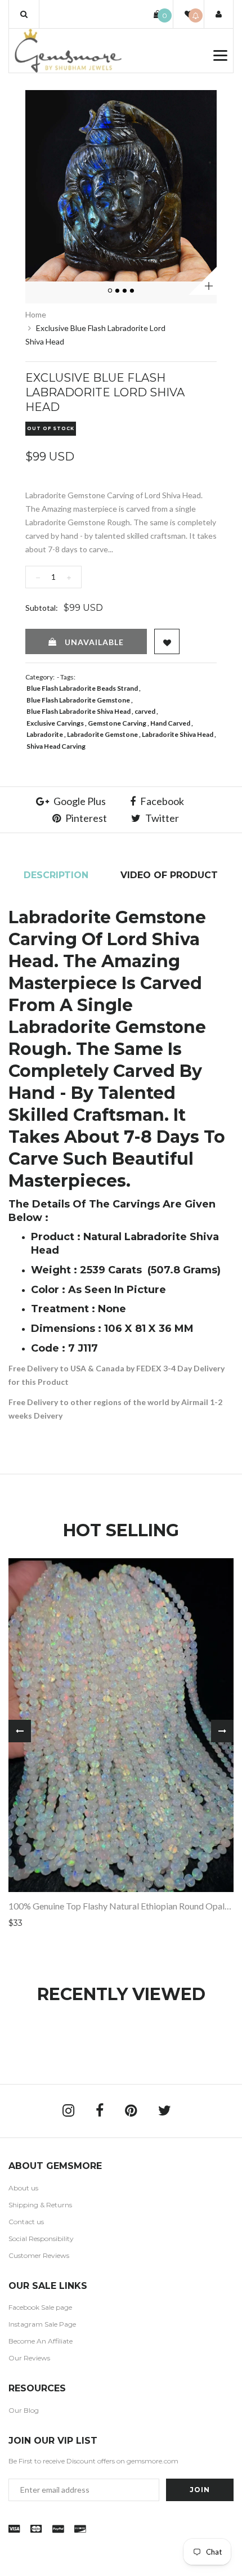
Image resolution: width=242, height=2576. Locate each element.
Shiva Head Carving (56, 746)
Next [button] (222, 1731)
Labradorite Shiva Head (178, 734)
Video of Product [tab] (169, 875)
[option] (121, 186)
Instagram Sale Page (42, 2324)
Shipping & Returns (40, 2205)
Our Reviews (29, 2358)
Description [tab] (56, 875)
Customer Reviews (39, 2255)
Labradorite (45, 734)
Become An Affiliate (41, 2341)
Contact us (26, 2222)
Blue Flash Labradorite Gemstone (78, 700)
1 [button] (111, 291)
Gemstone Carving (117, 723)
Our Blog (24, 2410)
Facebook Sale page (40, 2307)
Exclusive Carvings (55, 723)
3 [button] (126, 291)
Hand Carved (170, 723)
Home (36, 314)
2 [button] (118, 291)
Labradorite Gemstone (102, 734)
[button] (24, 14)
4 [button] (133, 291)
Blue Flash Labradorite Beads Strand (82, 688)
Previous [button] (20, 1731)
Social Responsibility (41, 2239)
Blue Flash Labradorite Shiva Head (79, 711)
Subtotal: (42, 608)
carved (145, 711)
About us (23, 2188)
